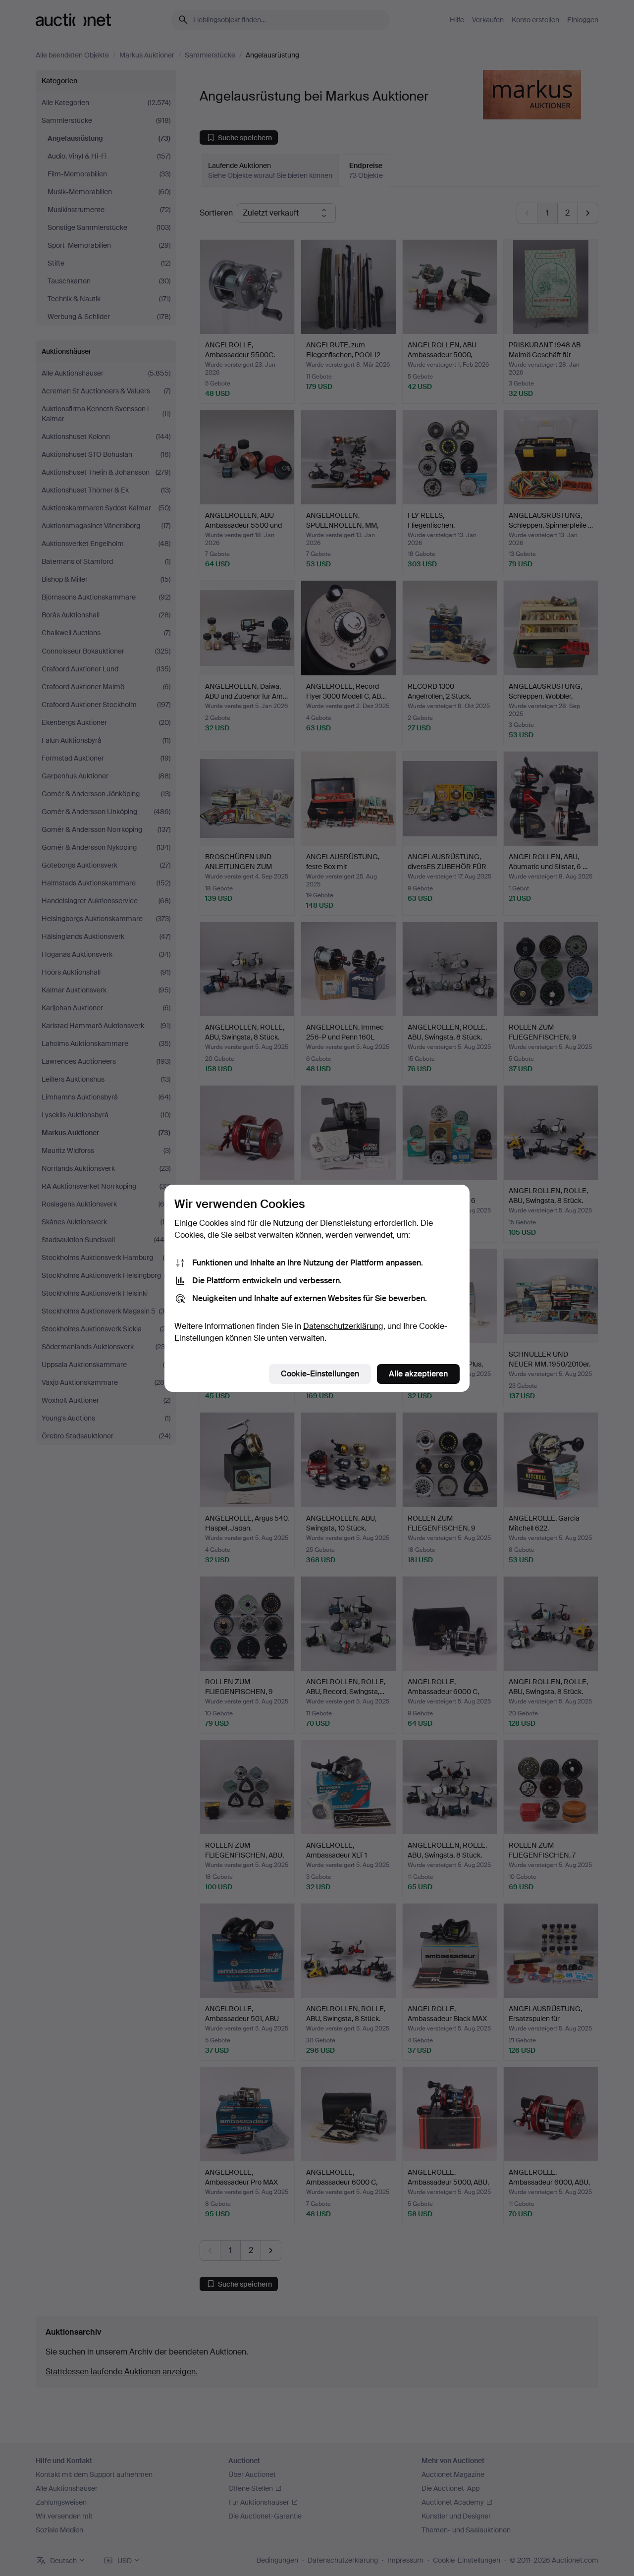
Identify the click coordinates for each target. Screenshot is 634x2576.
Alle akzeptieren (418, 1374)
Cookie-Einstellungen (320, 1374)
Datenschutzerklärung (343, 1326)
